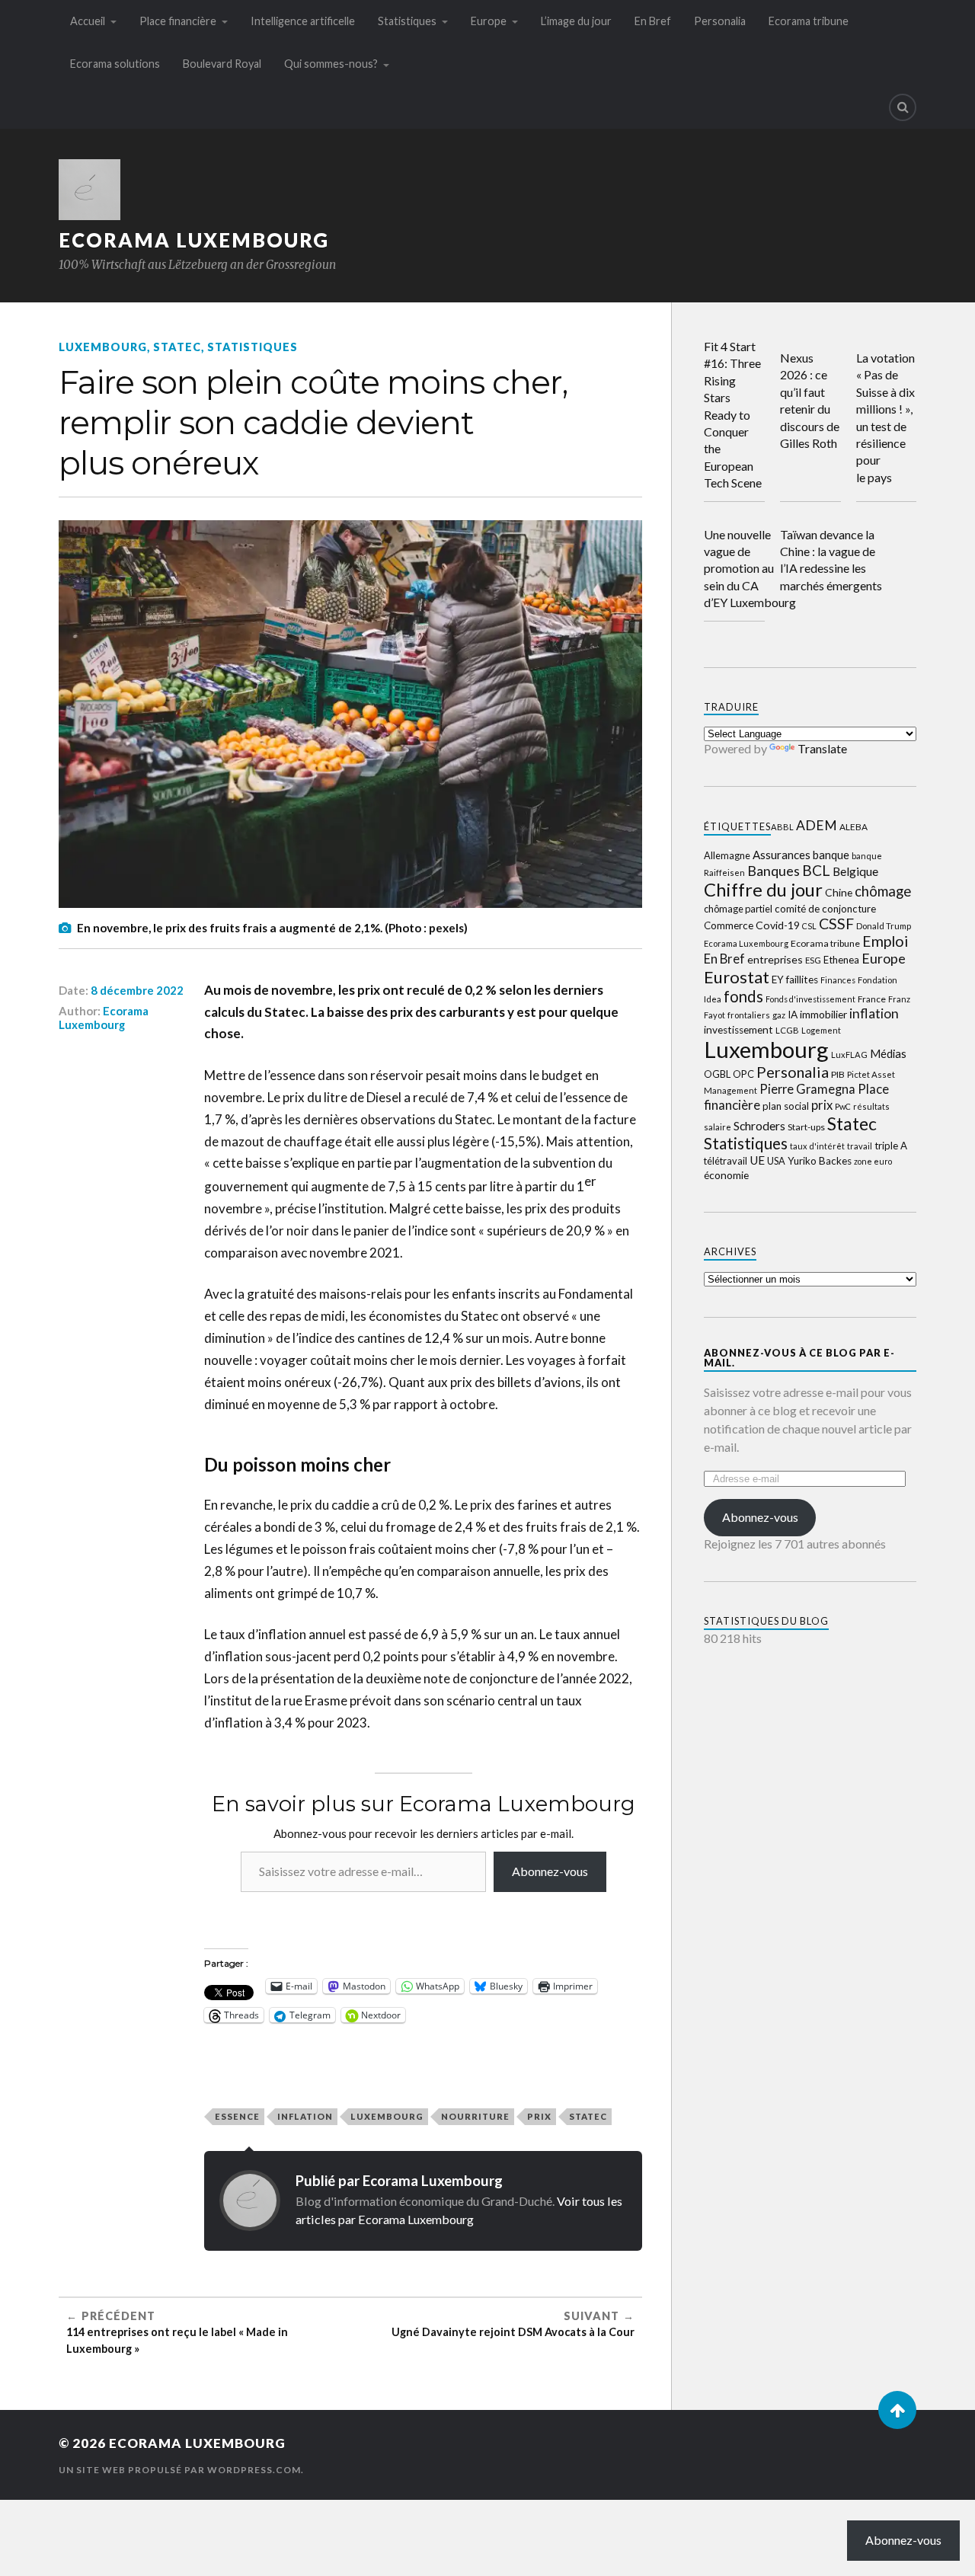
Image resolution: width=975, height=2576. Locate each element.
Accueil (88, 21)
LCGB (787, 1030)
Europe (489, 21)
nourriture (475, 2116)
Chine (839, 892)
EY (778, 980)
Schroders (759, 1125)
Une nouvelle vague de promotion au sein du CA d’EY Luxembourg (750, 569)
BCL (816, 870)
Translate (822, 748)
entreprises (775, 959)
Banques (774, 871)
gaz (779, 1015)
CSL (809, 926)
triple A (891, 1146)
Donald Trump (884, 926)
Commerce (729, 925)
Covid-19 (778, 925)
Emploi (885, 941)
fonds (743, 996)
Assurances (782, 855)
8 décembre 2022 (137, 990)
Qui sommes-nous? (331, 64)
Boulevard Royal (222, 64)
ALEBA (854, 827)
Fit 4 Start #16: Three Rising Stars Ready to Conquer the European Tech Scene (733, 414)
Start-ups (806, 1127)
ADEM (817, 825)
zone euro (873, 1161)
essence (237, 2116)
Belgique (855, 871)
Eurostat (737, 977)
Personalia (720, 21)
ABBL (782, 827)
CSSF (836, 924)
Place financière (178, 21)
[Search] (903, 107)
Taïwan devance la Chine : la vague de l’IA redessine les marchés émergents (831, 560)
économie (726, 1175)
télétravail (726, 1161)
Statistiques (407, 21)
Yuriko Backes (820, 1161)
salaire (718, 1127)
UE (757, 1160)
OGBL (717, 1074)
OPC (743, 1074)
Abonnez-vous (550, 1871)
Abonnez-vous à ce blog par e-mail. (799, 1358)
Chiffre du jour (763, 890)
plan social (786, 1106)
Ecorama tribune (809, 21)
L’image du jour (576, 21)
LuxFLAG (849, 1055)
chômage (883, 891)
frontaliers (749, 1015)
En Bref (653, 21)
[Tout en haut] (897, 2410)
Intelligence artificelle (303, 21)
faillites (802, 980)
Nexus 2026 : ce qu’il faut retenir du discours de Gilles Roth (810, 400)
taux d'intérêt (817, 1146)
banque (831, 855)
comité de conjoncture (825, 909)
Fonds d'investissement (810, 999)
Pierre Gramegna (807, 1089)
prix (539, 2116)
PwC (843, 1106)
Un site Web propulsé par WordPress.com (180, 2470)
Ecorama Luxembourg (194, 240)
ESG (813, 960)
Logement (821, 1030)
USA (776, 1161)
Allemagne (727, 855)
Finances (838, 980)
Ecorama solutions (115, 64)
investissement (738, 1030)
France (872, 999)
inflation (305, 2116)
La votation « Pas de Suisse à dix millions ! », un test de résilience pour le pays (885, 417)
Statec (177, 347)
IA (793, 1015)
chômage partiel (738, 909)
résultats (871, 1106)
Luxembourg (103, 347)
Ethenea (841, 960)
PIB (838, 1074)
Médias (888, 1054)
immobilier (823, 1014)
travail (860, 1146)
